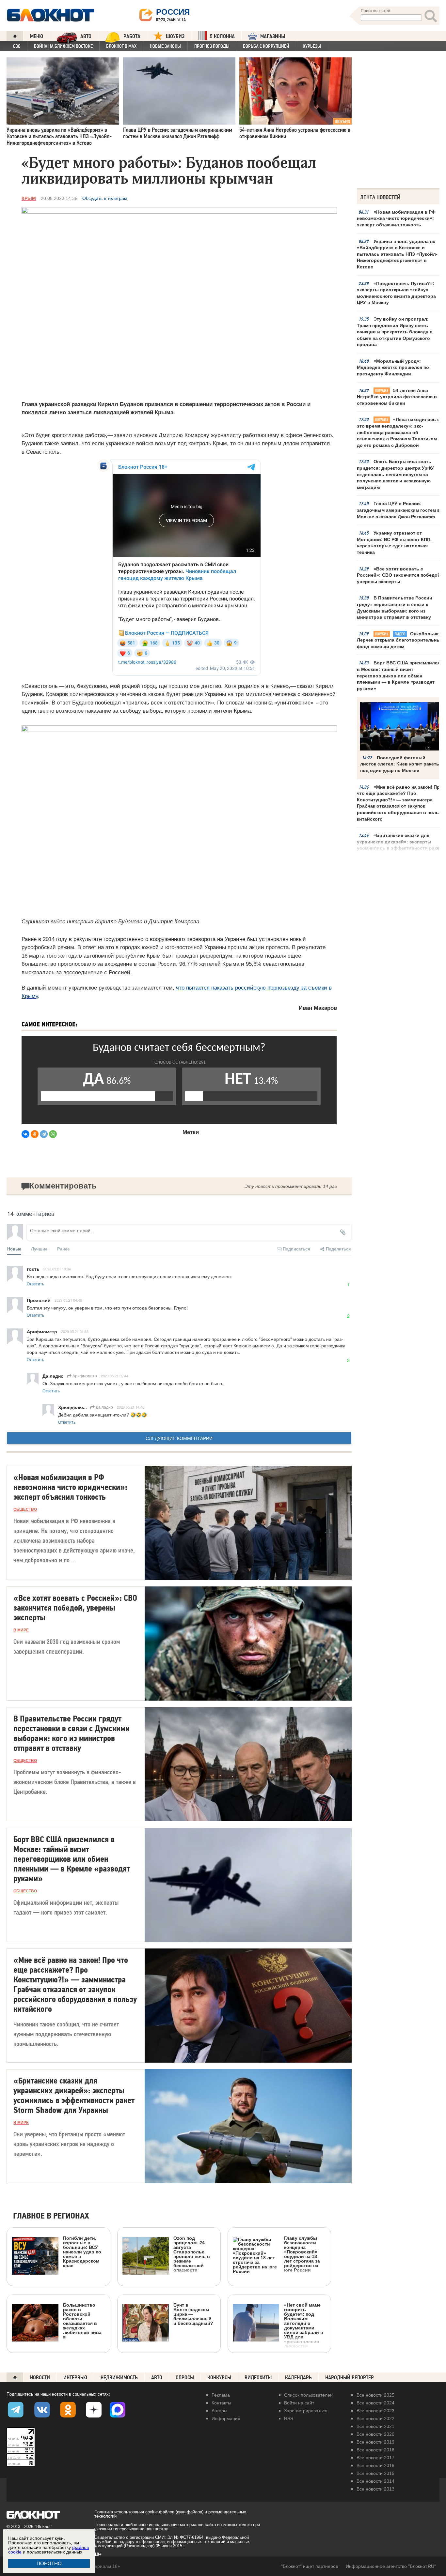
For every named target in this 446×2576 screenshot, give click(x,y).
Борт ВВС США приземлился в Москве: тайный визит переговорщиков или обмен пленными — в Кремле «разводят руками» (398, 675)
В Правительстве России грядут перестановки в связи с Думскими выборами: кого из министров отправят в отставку (395, 607)
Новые (14, 1249)
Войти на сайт (299, 2403)
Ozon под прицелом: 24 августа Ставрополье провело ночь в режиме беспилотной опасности (192, 2254)
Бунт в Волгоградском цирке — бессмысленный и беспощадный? (193, 2314)
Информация (226, 2418)
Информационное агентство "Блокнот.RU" (391, 2566)
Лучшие (39, 1249)
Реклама (221, 2395)
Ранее (63, 1249)
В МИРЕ (21, 1630)
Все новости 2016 (375, 2465)
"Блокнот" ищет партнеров (310, 2566)
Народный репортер (350, 2378)
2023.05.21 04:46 (68, 1300)
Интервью (75, 2378)
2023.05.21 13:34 (57, 1269)
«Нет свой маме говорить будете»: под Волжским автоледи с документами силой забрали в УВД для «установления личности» (304, 2325)
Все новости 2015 (375, 2473)
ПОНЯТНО (49, 2563)
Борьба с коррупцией (266, 46)
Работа (132, 36)
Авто (157, 2378)
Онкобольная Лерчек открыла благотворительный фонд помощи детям (400, 640)
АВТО (86, 36)
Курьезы (312, 46)
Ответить (35, 1284)
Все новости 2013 (375, 2489)
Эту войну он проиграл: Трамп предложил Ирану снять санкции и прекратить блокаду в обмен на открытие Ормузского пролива (395, 332)
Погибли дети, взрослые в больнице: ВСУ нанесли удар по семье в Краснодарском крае (82, 2252)
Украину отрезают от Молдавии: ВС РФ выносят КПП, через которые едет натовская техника (394, 543)
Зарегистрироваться (306, 2411)
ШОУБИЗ (175, 36)
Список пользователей (308, 2395)
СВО (17, 46)
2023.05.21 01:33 (75, 1331)
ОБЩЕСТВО (25, 1509)
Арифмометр (84, 1376)
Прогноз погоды (212, 46)
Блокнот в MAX (121, 46)
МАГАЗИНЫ (273, 36)
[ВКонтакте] (25, 1134)
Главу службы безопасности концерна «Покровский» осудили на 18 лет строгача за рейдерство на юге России (302, 2254)
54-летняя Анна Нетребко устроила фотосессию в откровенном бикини (397, 397)
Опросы (185, 2378)
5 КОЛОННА (222, 36)
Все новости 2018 (375, 2450)
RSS (289, 2418)
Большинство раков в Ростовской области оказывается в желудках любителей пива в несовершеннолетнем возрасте (57, 2347)
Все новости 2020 (375, 2434)
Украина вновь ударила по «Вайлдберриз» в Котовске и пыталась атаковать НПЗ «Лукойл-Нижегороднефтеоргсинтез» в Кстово (397, 254)
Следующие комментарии (179, 1438)
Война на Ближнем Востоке (63, 46)
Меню (37, 36)
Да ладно (104, 1407)
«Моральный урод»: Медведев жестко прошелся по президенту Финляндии (393, 367)
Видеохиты (258, 2378)
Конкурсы (219, 2378)
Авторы (219, 2411)
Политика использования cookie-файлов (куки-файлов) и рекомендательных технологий (170, 2514)
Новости (40, 2378)
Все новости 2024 (375, 2403)
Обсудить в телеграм (105, 198)
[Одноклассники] (35, 1134)
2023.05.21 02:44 (115, 1376)
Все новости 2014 (375, 2481)
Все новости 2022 (375, 2418)
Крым (29, 198)
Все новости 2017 (375, 2458)
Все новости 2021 (375, 2426)
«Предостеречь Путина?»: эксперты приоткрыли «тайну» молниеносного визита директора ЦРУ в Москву (396, 293)
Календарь (298, 2378)
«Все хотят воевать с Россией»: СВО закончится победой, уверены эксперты (399, 575)
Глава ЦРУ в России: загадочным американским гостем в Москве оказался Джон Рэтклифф (398, 510)
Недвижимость (119, 2378)
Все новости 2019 (375, 2442)
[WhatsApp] (53, 1134)
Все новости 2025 (375, 2395)
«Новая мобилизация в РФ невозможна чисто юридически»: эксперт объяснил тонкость (396, 218)
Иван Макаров (318, 1008)
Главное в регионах (51, 2216)
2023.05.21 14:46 (131, 1407)
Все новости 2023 (375, 2411)
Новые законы (165, 46)
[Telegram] (44, 1134)
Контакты (221, 2403)
